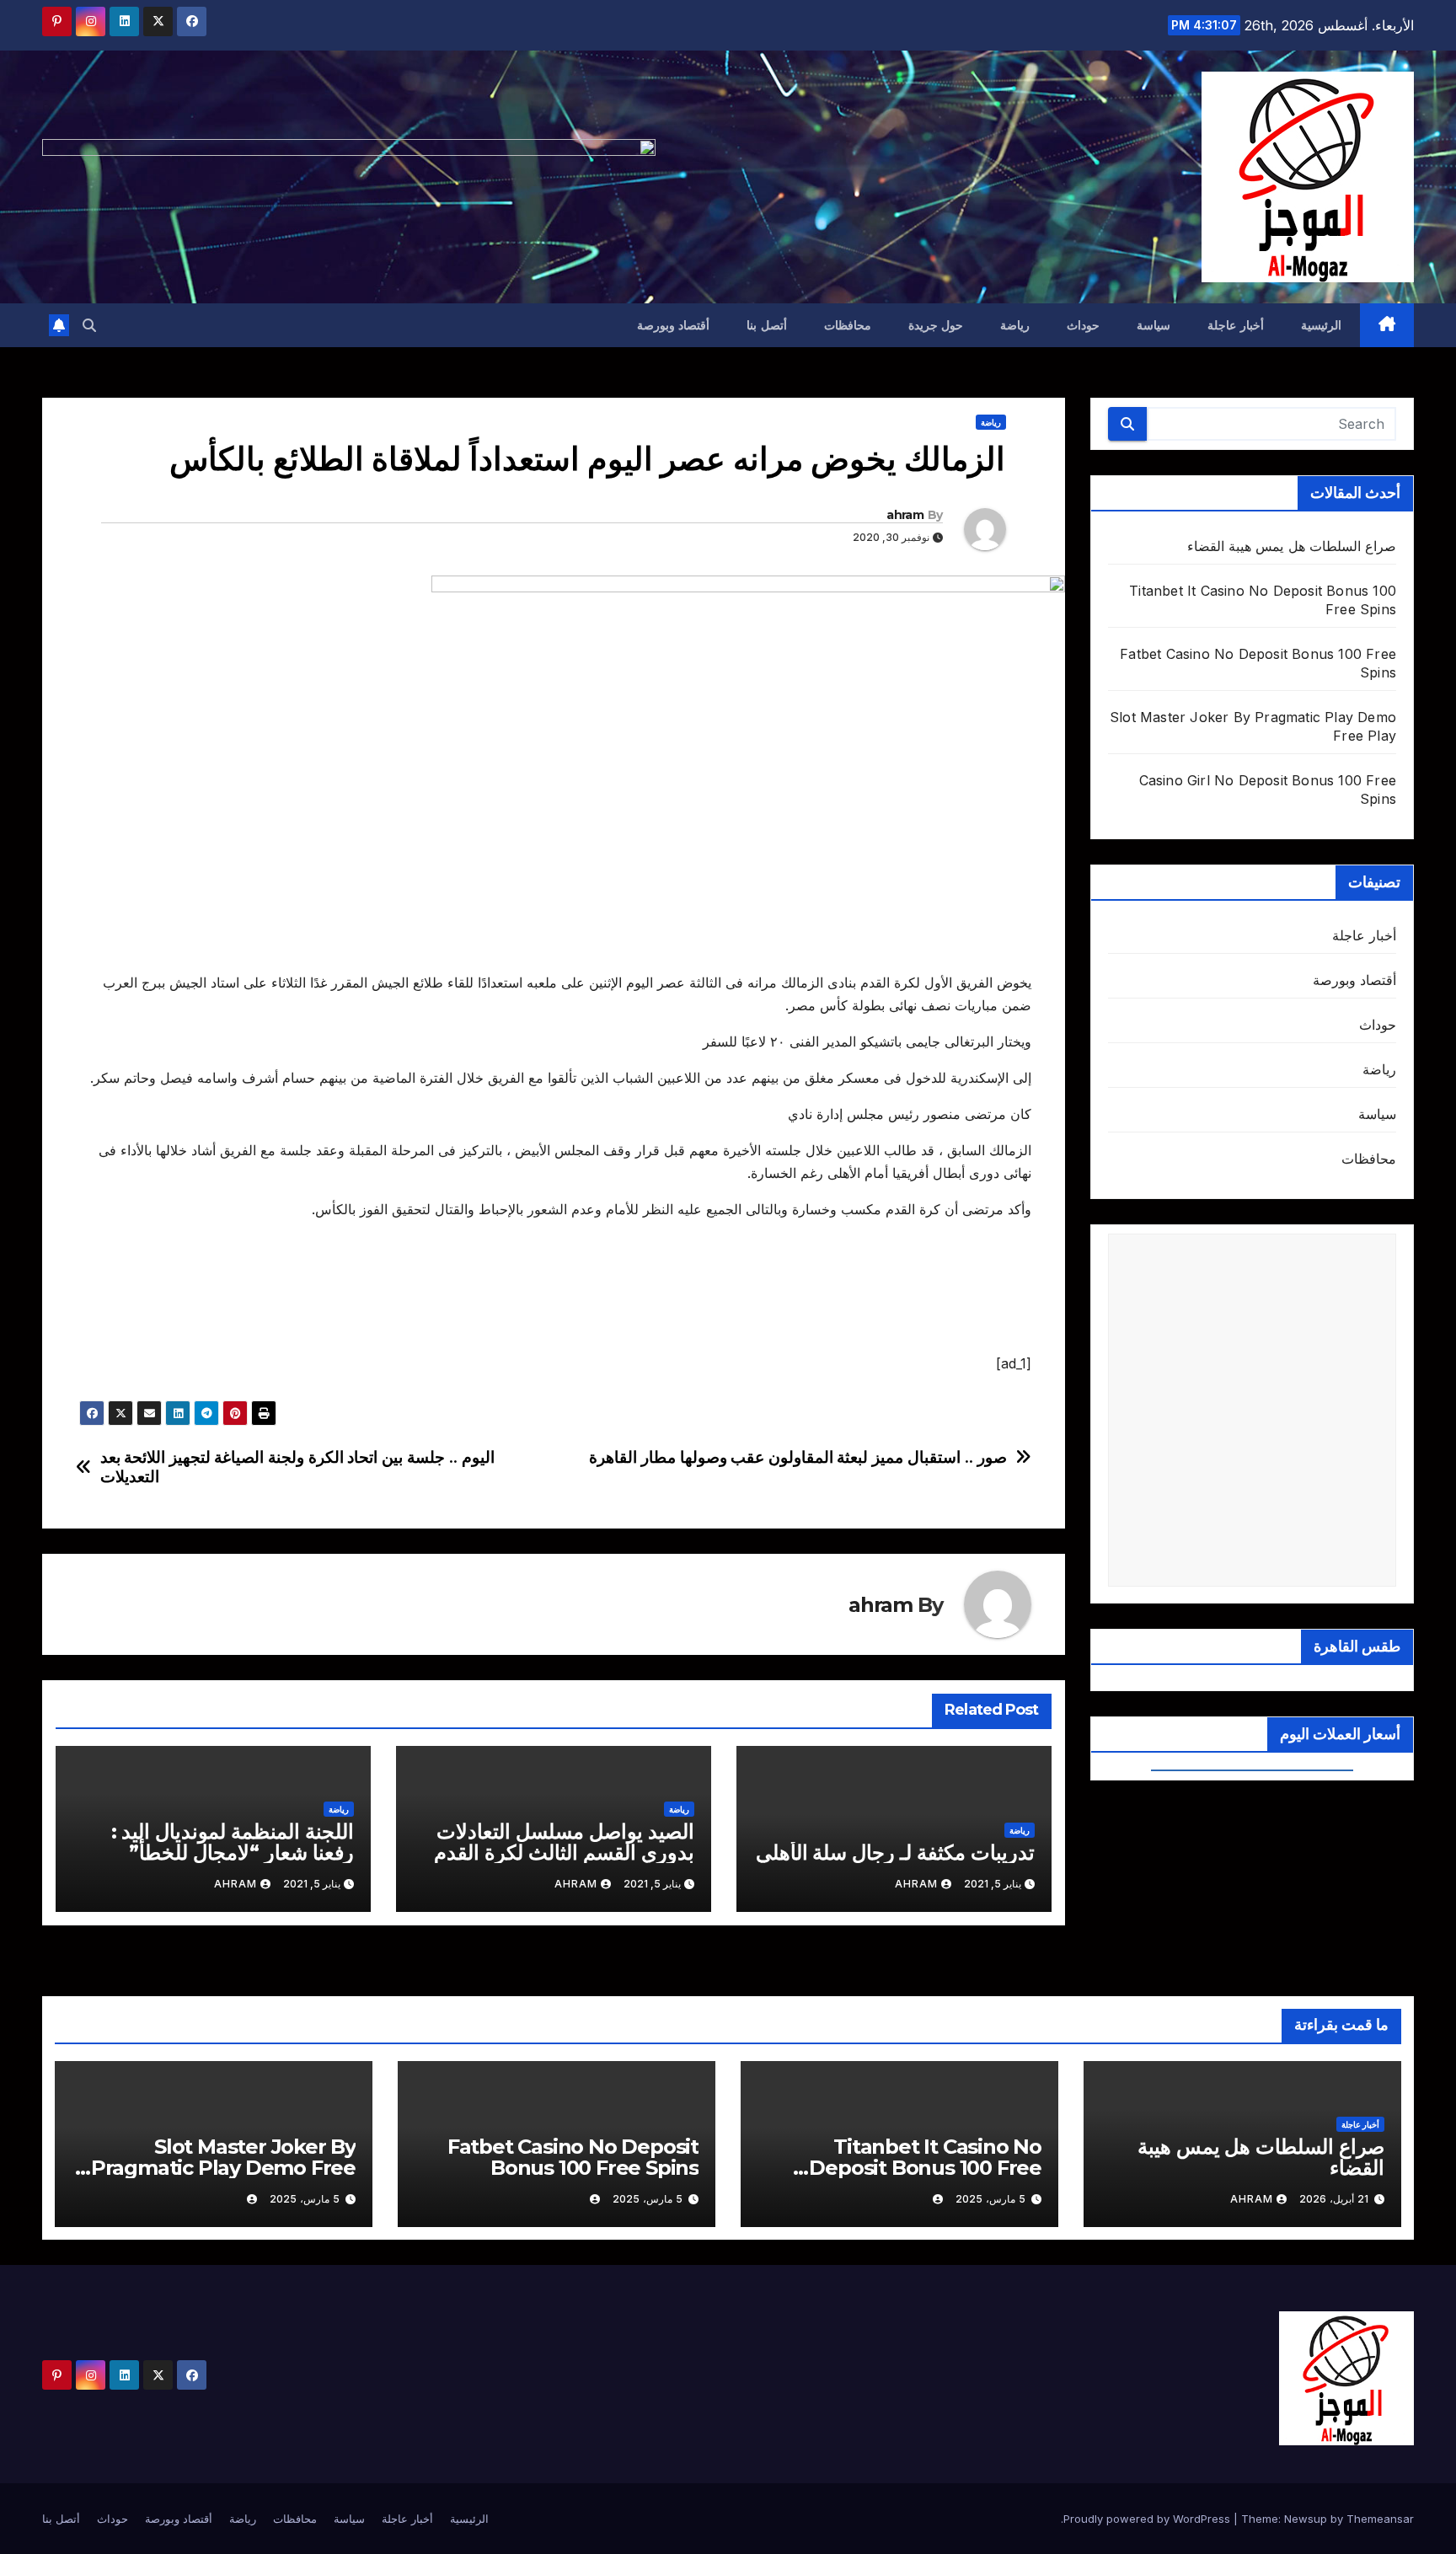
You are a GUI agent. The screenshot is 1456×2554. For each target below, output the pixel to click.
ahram (905, 515)
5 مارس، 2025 (990, 2199)
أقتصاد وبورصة (674, 325)
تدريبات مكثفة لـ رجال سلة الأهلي (895, 1853)
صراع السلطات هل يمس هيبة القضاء (1292, 546)
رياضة (1015, 325)
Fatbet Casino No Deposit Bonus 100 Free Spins (573, 2157)
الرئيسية (1321, 325)
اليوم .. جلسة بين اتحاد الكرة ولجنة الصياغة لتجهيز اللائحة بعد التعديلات (297, 1467)
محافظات (848, 325)
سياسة (1154, 325)
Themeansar (1380, 2519)
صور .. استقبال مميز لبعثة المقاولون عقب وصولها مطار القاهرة (798, 1457)
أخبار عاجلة (1236, 325)
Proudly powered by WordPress (1148, 2519)
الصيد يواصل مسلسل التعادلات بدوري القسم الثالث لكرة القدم (564, 1842)
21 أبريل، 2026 (1334, 2199)
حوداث (1083, 325)
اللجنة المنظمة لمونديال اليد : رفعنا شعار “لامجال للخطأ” (233, 1842)
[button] (89, 325)
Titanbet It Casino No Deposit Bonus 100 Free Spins (925, 2168)
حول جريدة (936, 325)
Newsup (1306, 2519)
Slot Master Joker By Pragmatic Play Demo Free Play (223, 2168)
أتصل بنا (767, 325)
